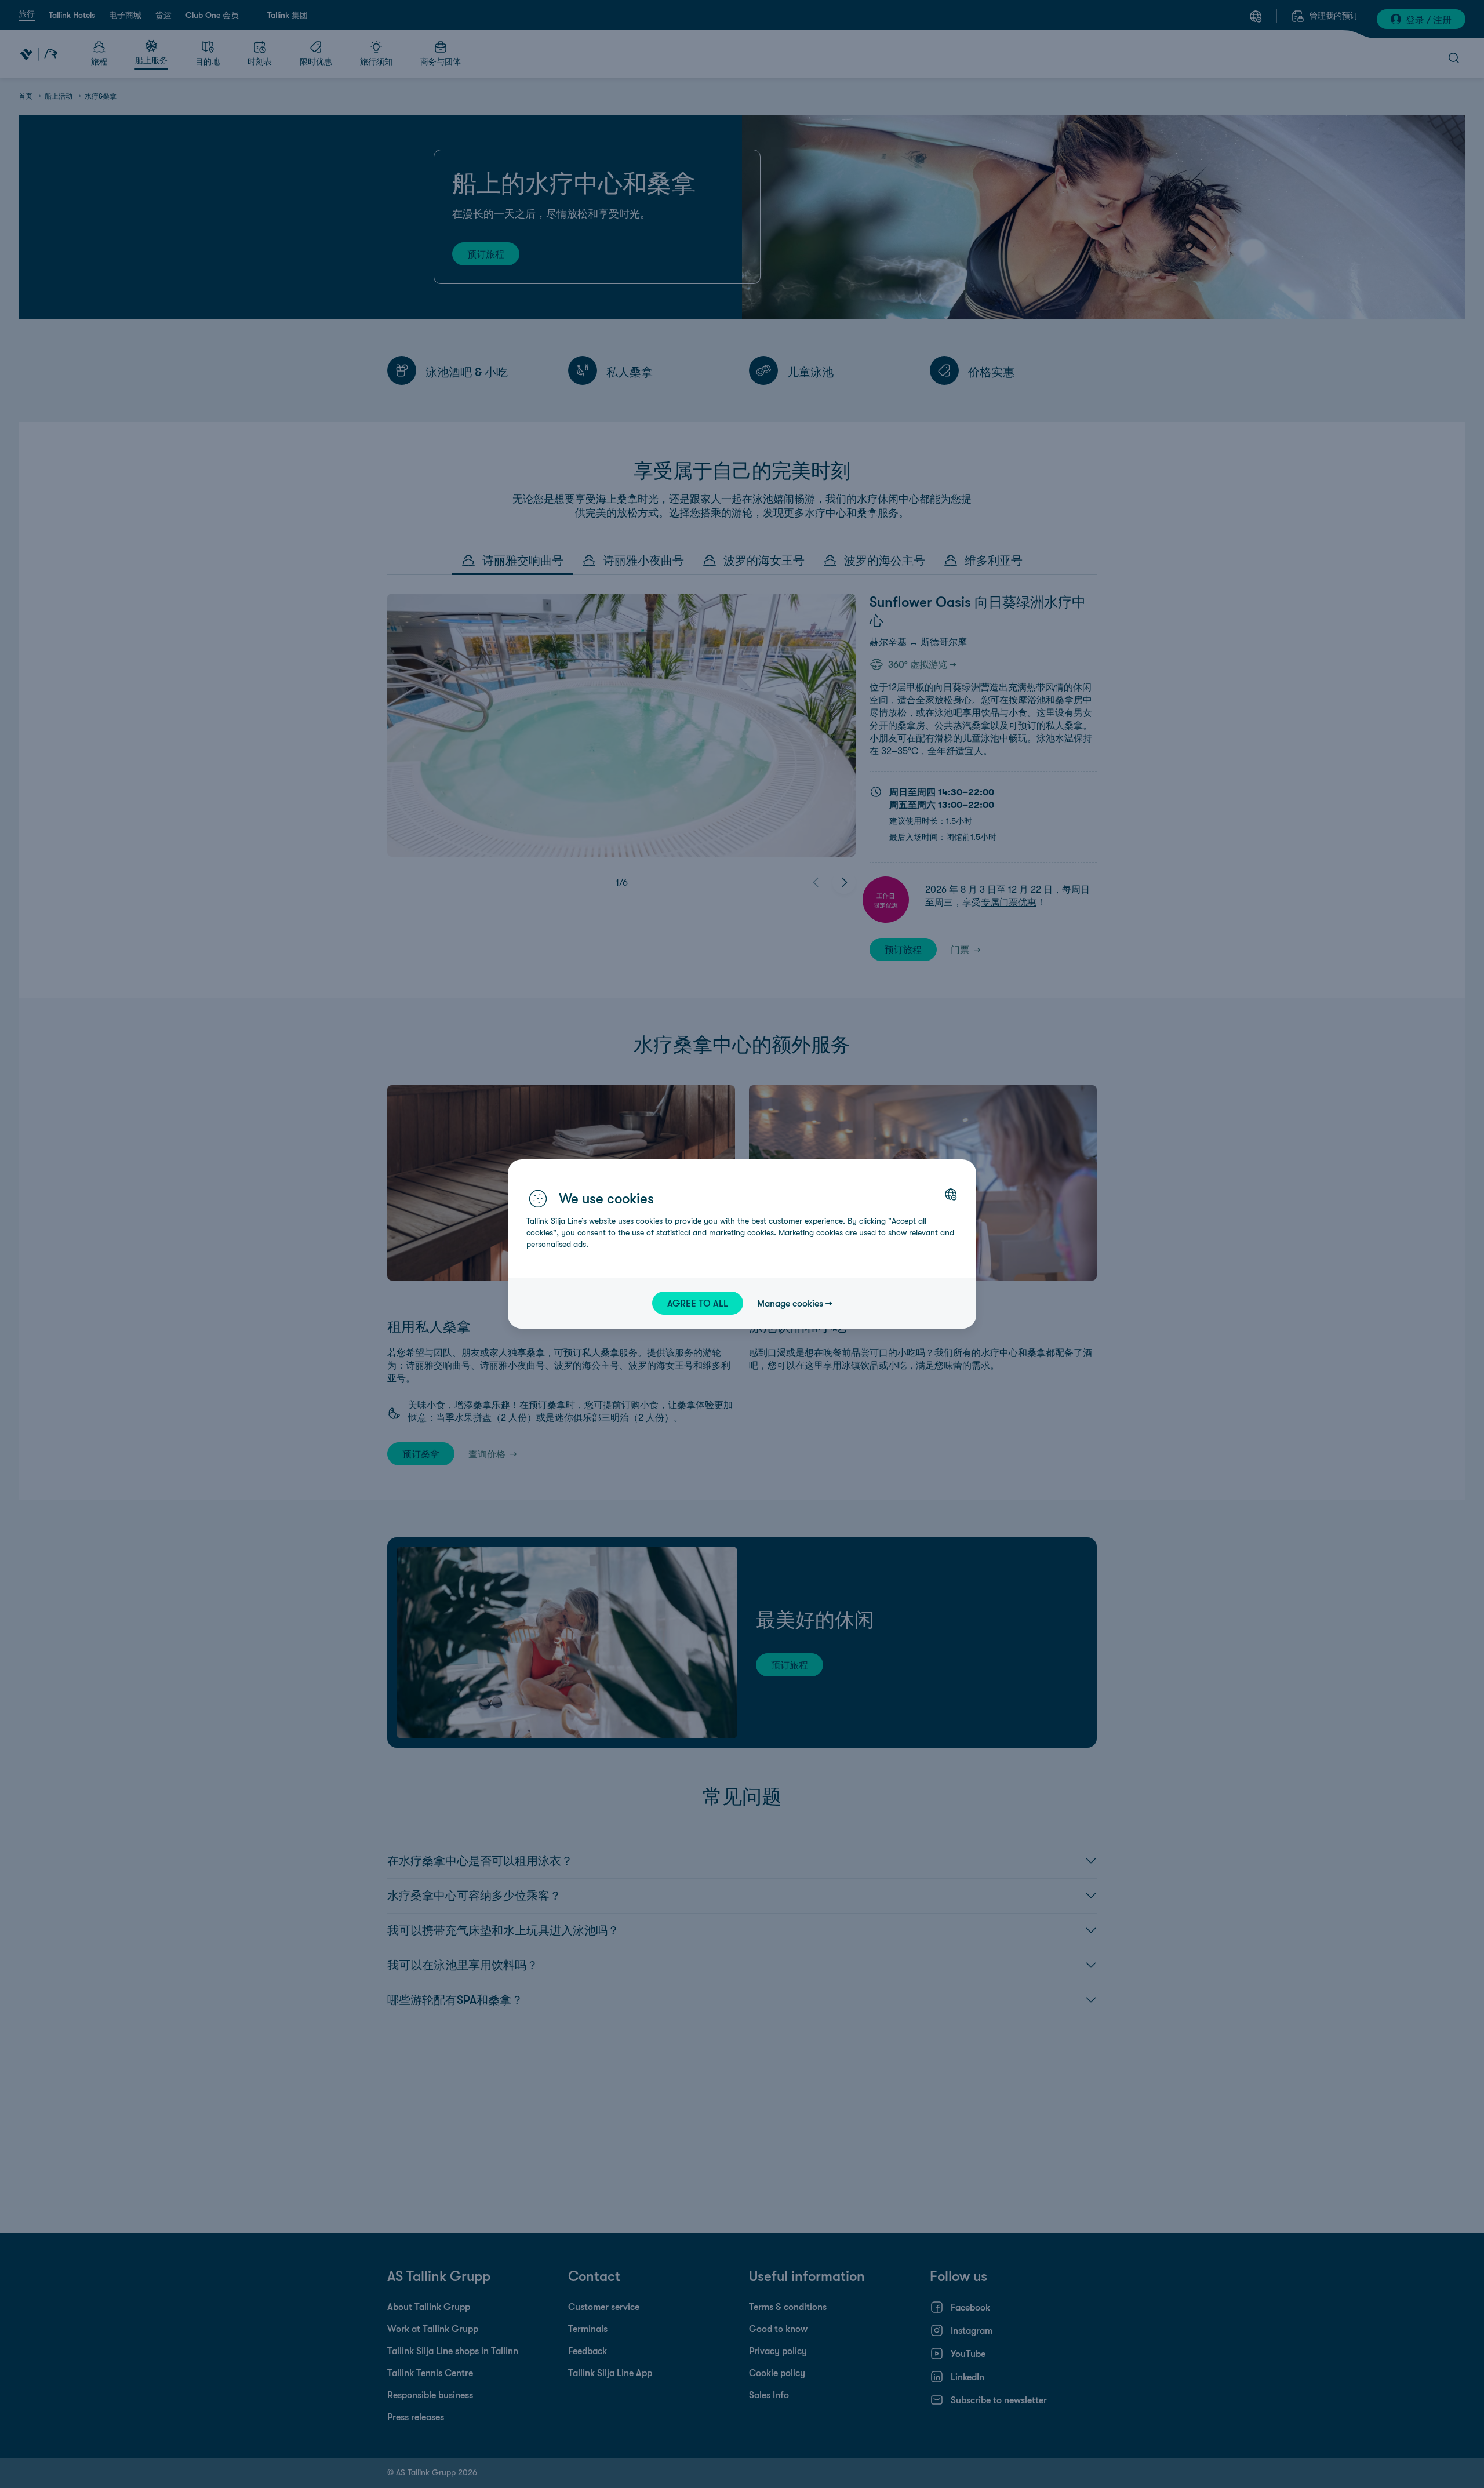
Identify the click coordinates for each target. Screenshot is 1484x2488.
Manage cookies (790, 1303)
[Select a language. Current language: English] (951, 1194)
